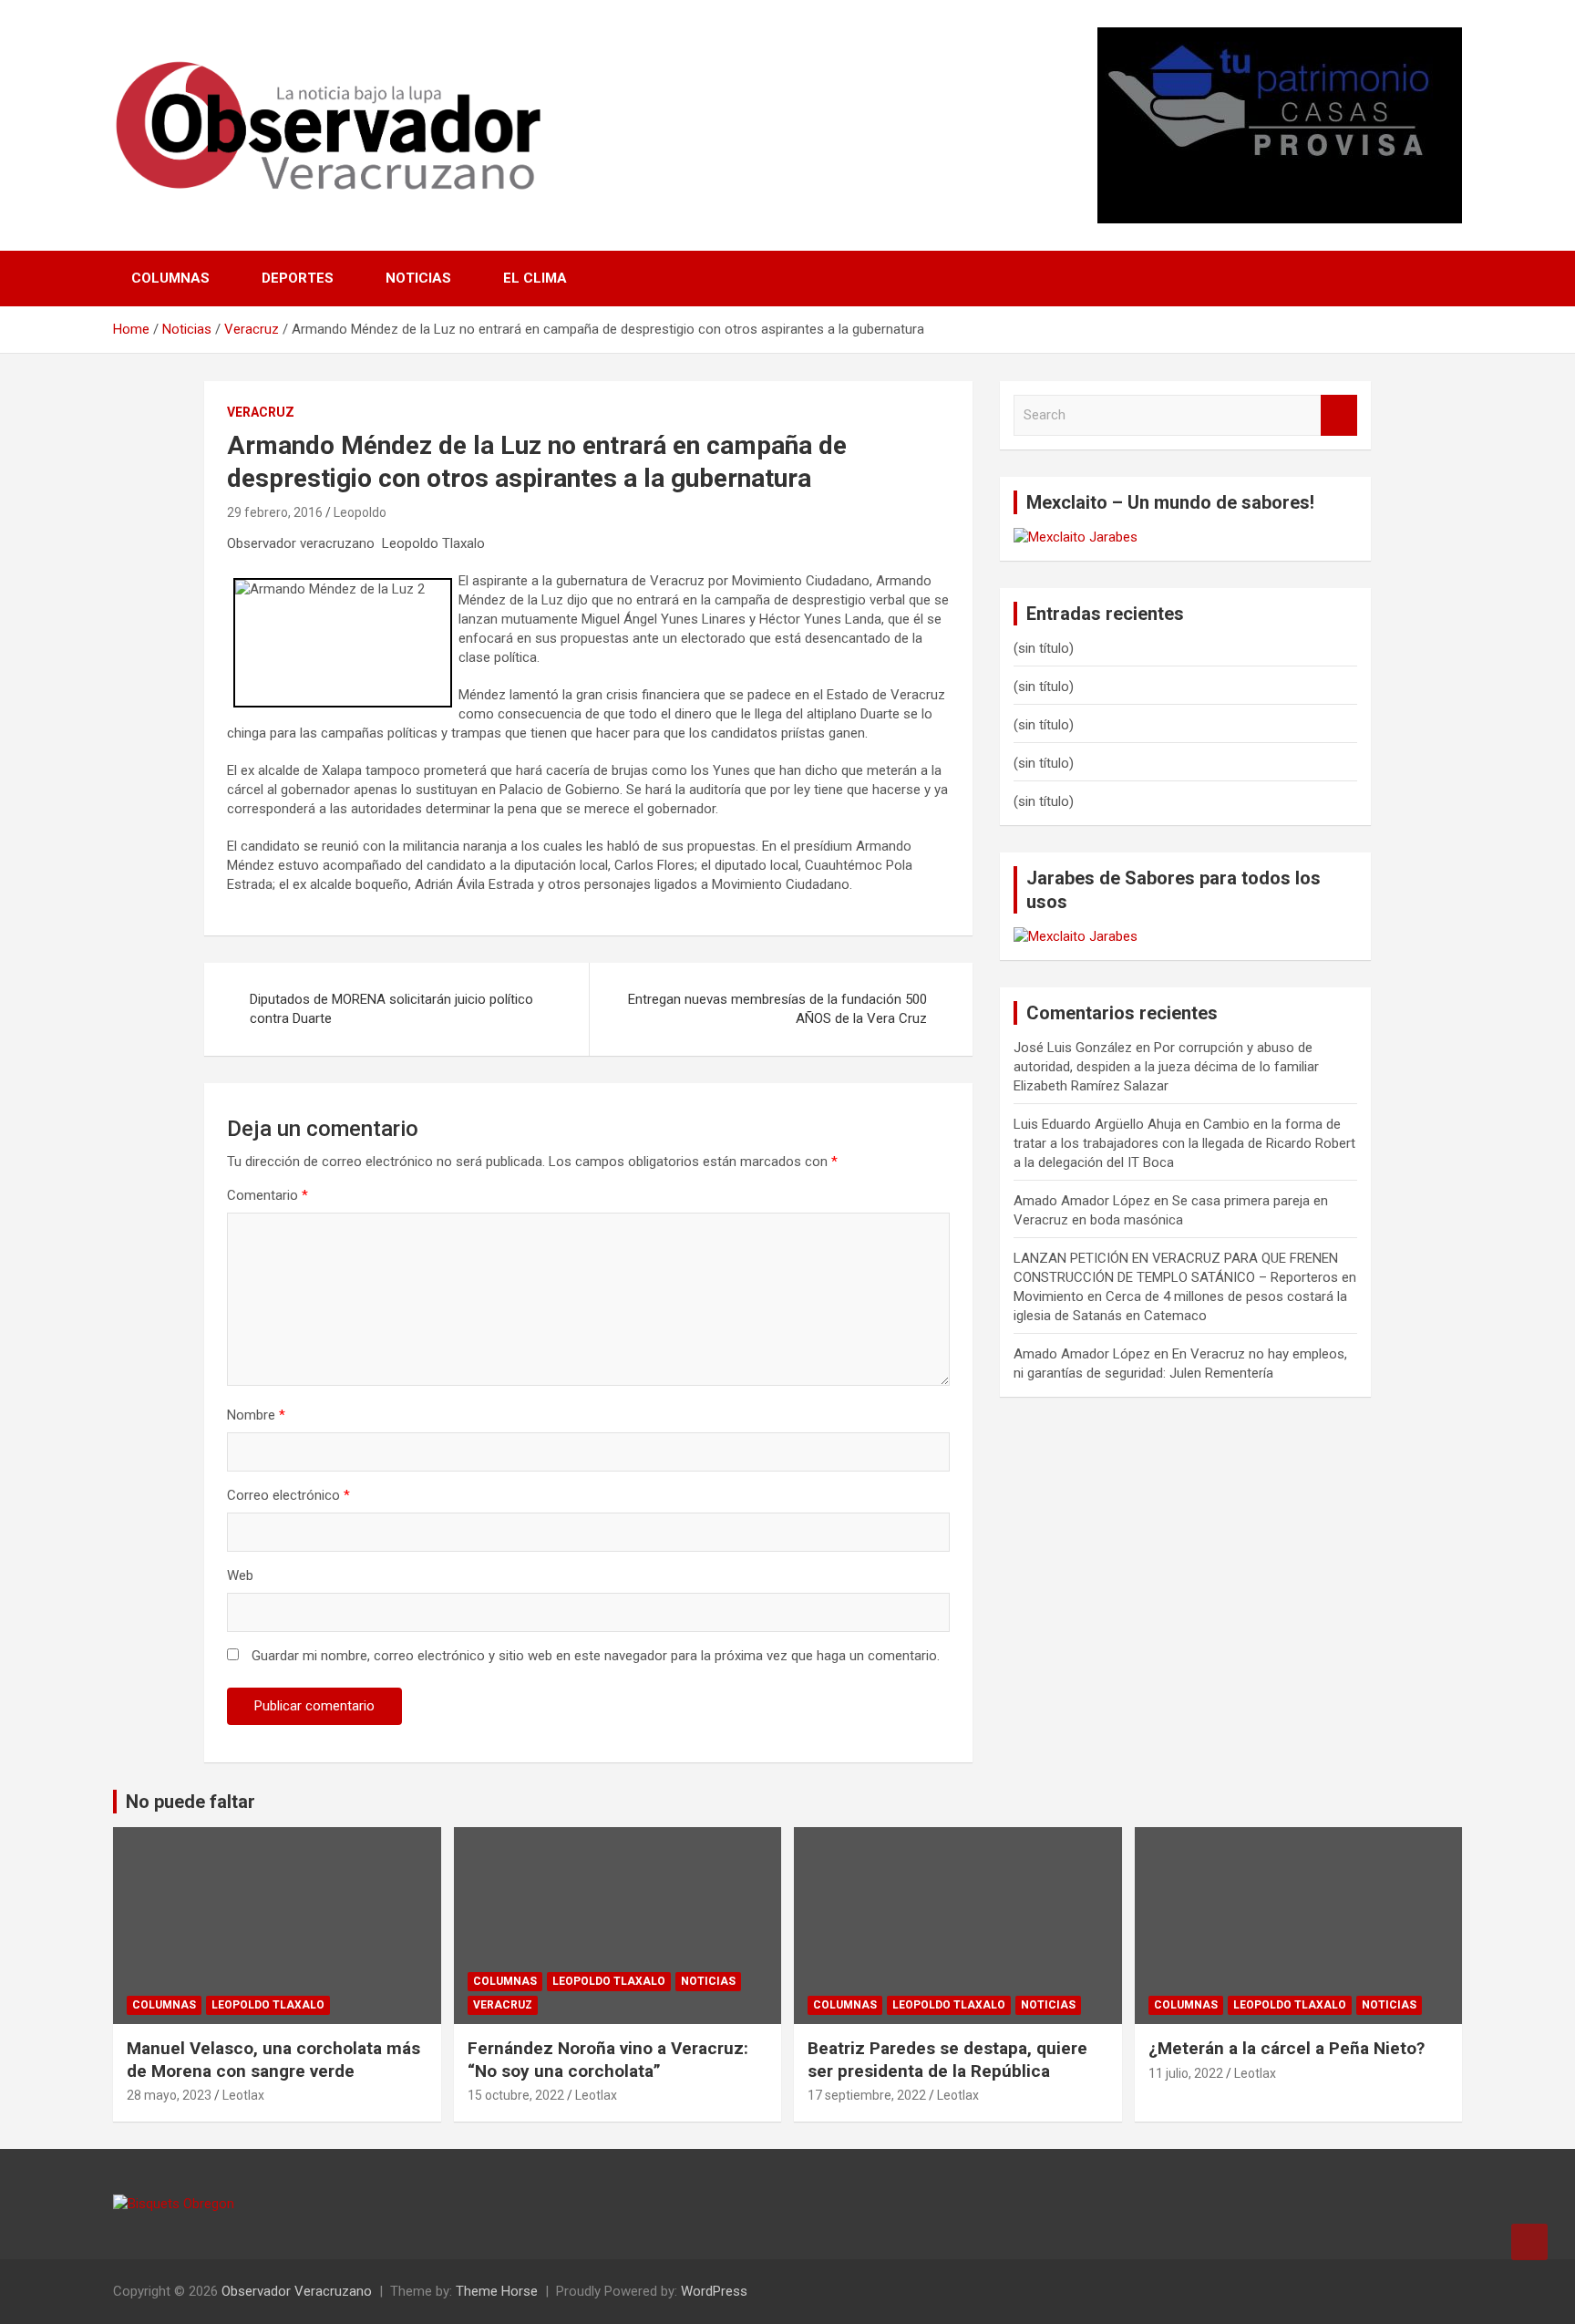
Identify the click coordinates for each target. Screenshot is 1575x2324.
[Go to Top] (1529, 2242)
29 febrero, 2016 (275, 512)
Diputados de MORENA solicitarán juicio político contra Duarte (391, 1009)
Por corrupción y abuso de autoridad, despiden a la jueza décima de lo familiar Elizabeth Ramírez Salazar (1166, 1067)
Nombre (256, 1415)
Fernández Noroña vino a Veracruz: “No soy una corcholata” (608, 2060)
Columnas (170, 278)
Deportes (298, 278)
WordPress (714, 2291)
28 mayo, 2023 (169, 2095)
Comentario (268, 1195)
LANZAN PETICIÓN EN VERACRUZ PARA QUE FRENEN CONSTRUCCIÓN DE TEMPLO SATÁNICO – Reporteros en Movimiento (1185, 1277)
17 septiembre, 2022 (867, 2095)
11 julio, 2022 (1186, 2073)
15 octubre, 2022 (516, 2095)
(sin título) (1044, 648)
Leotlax (243, 2095)
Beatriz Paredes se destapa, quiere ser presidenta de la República (947, 2060)
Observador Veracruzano (297, 2291)
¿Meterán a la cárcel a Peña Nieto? (1287, 2048)
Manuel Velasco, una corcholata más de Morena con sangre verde (273, 2060)
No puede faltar (190, 1802)
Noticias (418, 278)
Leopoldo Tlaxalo (268, 2005)
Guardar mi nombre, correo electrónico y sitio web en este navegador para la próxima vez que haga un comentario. (596, 1656)
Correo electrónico (288, 1495)
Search (1339, 415)
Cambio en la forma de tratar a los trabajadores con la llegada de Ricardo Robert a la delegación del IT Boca (1184, 1143)
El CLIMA (535, 278)
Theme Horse (497, 2291)
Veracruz (261, 412)
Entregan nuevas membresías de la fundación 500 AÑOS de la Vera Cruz (777, 1009)
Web (240, 1575)
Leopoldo (360, 512)
